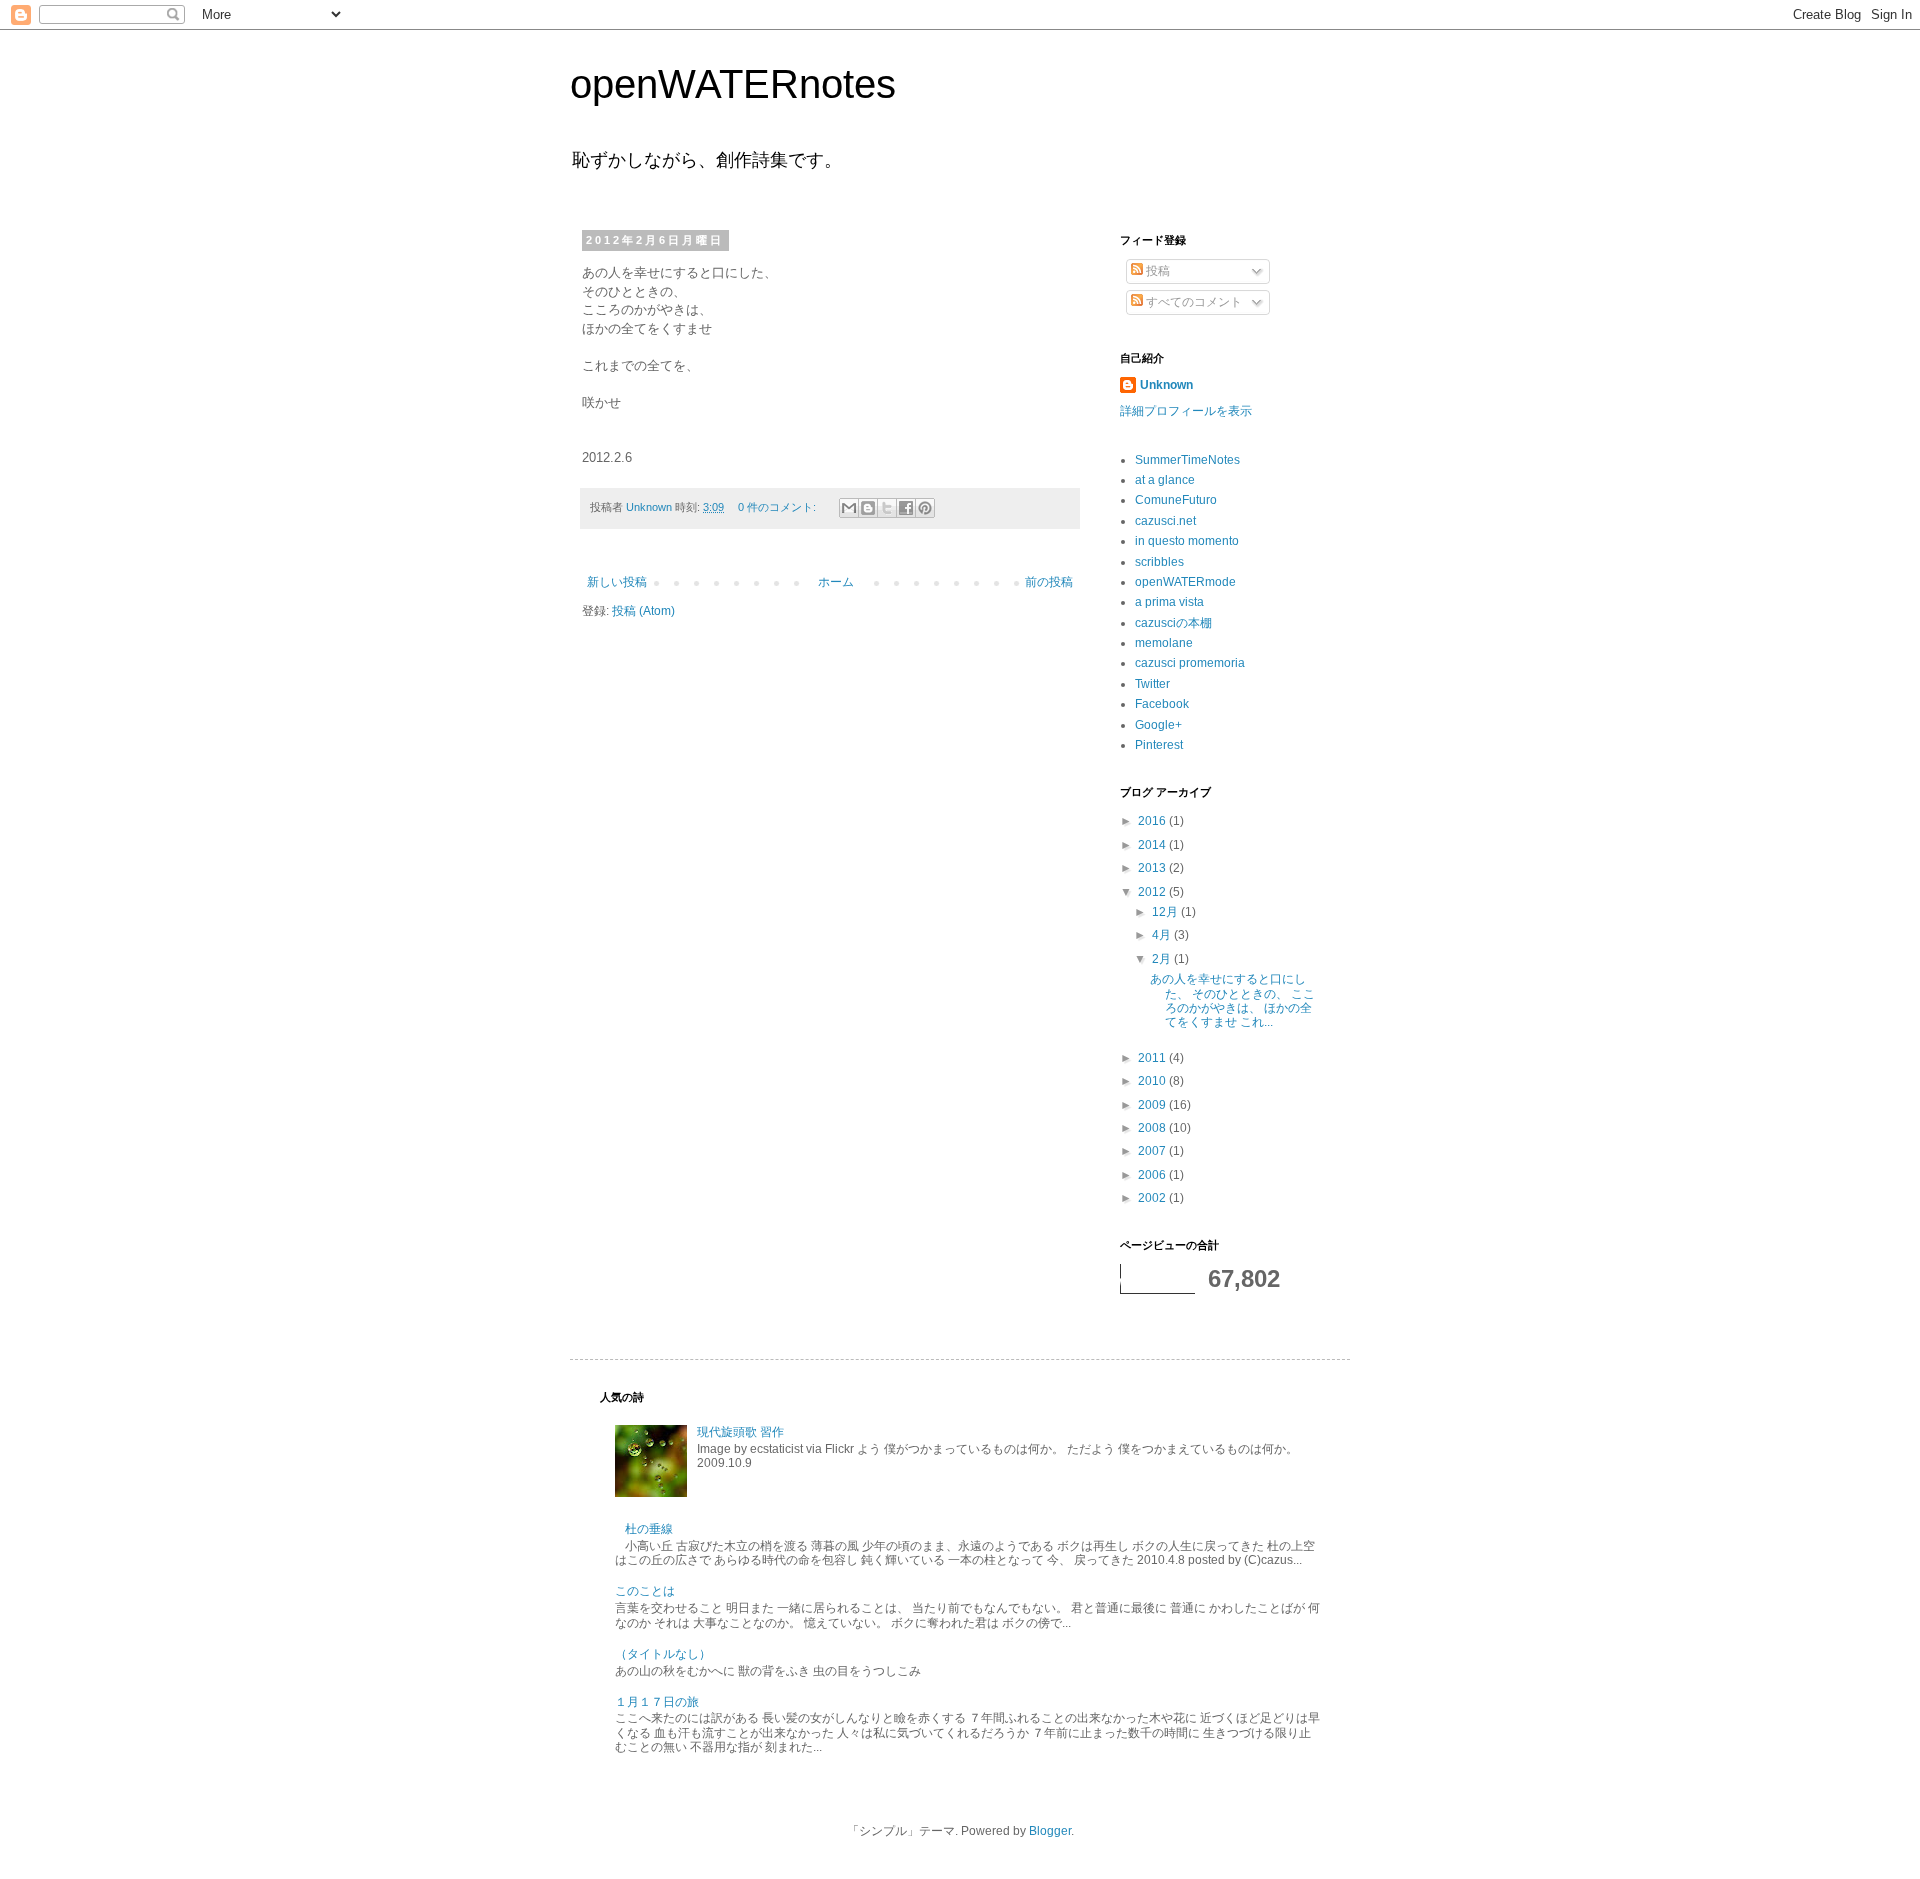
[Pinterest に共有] (925, 508)
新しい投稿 (617, 582)
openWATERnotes (733, 84)
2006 (1153, 1175)
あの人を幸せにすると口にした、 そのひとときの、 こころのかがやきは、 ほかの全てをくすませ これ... (1232, 1000)
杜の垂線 (649, 1529)
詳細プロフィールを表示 (1186, 411)
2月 (1163, 959)
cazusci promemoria (1190, 663)
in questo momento (1187, 541)
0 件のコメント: (778, 507)
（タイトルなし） (663, 1654)
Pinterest (1159, 745)
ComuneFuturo (1176, 500)
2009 (1153, 1105)
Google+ (1158, 725)
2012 (1153, 892)
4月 (1163, 935)
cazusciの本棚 (1173, 623)
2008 (1153, 1128)
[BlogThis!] (868, 508)
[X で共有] (887, 508)
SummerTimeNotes (1187, 460)
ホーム (836, 582)
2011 (1153, 1058)
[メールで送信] (849, 508)
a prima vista (1169, 602)
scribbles (1159, 562)
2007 (1153, 1151)
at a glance (1165, 480)
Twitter (1152, 684)
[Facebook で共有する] (906, 508)
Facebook (1162, 704)
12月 (1166, 912)
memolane (1164, 643)
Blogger (1050, 1831)
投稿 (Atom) (643, 611)
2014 (1153, 845)
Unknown (1166, 385)
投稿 (1156, 271)
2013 (1153, 868)
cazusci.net (1165, 521)
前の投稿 (1049, 582)
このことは (645, 1591)
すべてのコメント (1192, 302)
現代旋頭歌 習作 (740, 1432)
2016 (1153, 821)
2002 (1153, 1198)
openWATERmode (1185, 582)
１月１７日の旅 (657, 1702)
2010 (1153, 1081)
